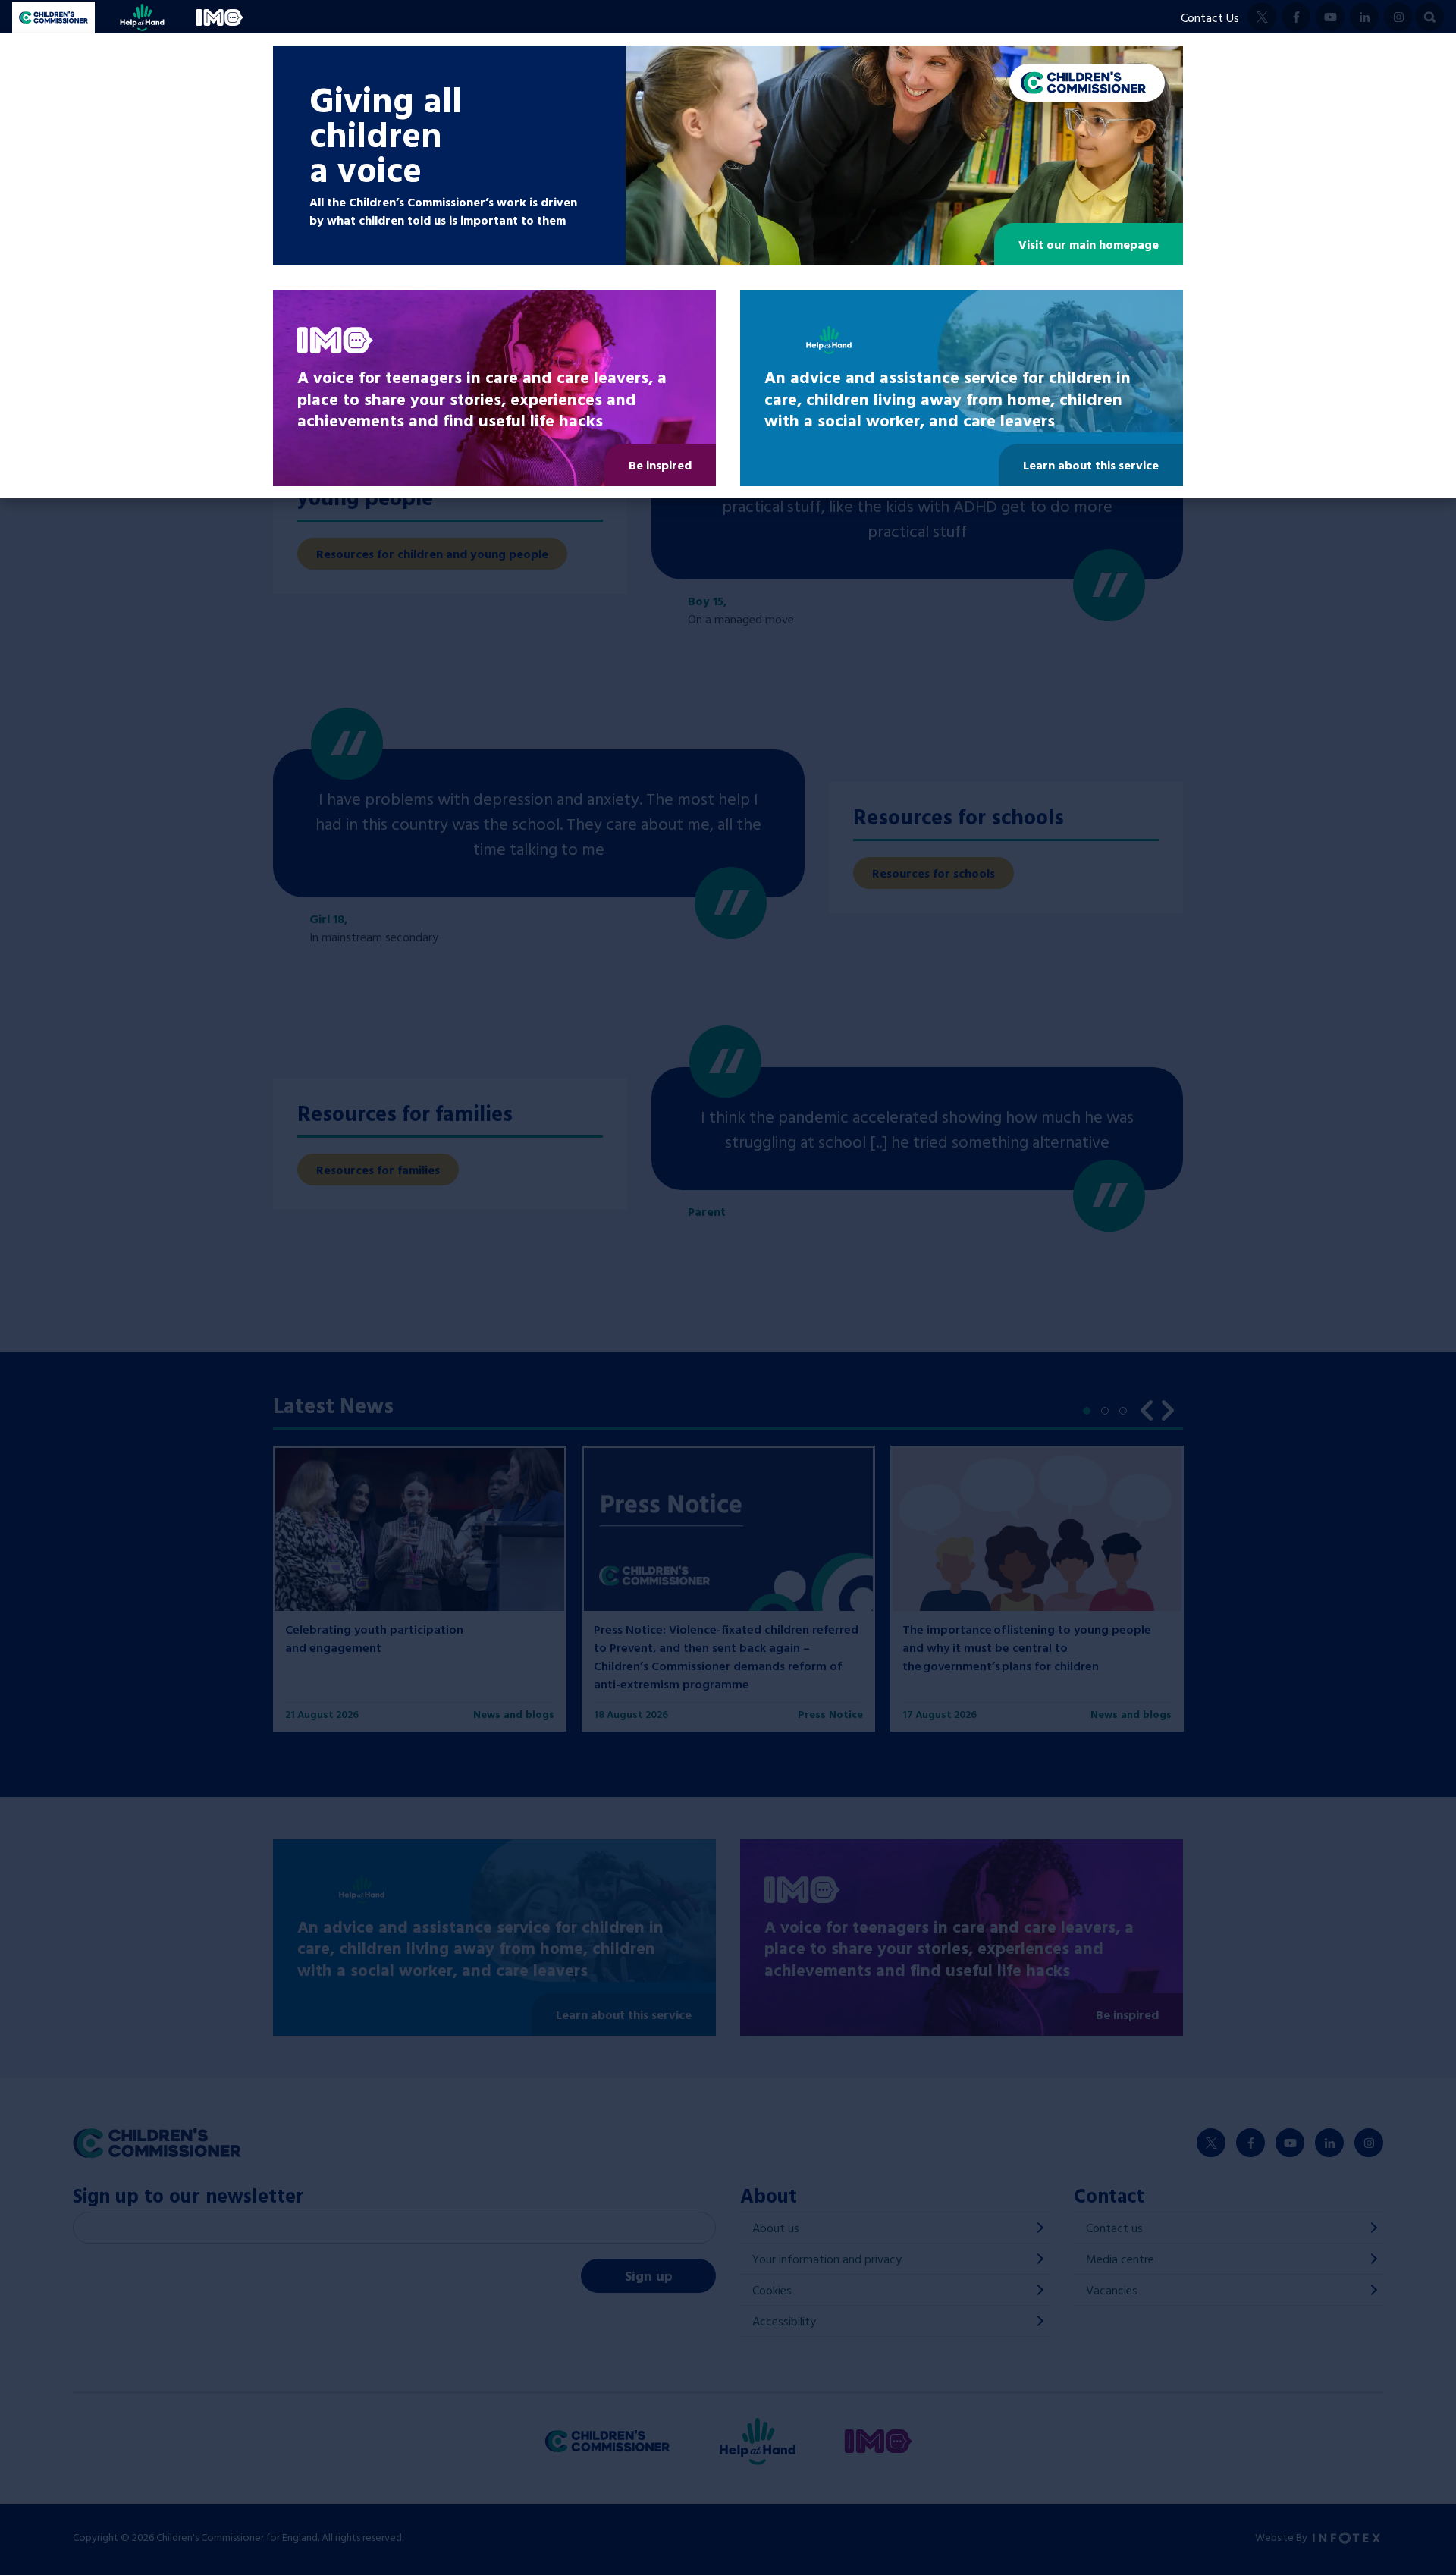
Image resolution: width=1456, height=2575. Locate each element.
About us (776, 2228)
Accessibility (784, 2321)
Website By (1282, 2537)
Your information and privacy (827, 2259)
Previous (1147, 1408)
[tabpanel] (420, 1588)
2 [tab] (1109, 1415)
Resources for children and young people (432, 554)
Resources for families (378, 1170)
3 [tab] (1127, 1415)
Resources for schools (934, 873)
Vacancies (1112, 2290)
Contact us (1114, 2228)
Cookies (772, 2290)
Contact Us (1210, 17)
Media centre (1120, 2259)
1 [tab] (1090, 1415)
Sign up (649, 2276)
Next (1168, 1408)
